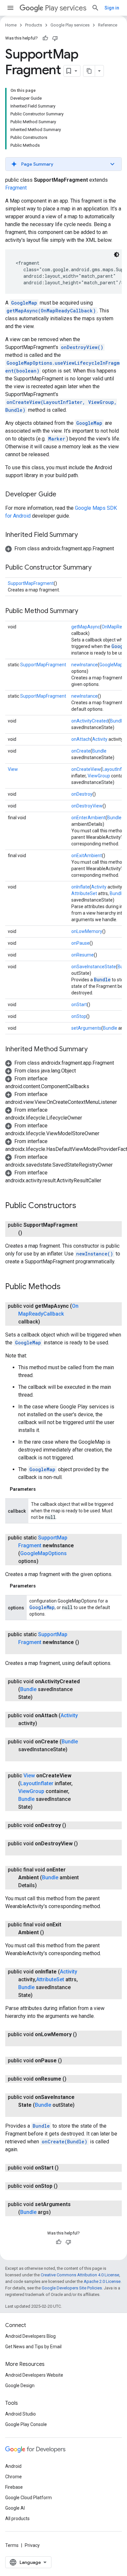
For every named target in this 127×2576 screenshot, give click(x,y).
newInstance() (95, 1254)
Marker (57, 439)
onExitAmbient (87, 856)
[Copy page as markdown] (89, 71)
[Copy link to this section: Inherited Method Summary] (94, 1050)
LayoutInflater (37, 1783)
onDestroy (82, 794)
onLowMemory (87, 931)
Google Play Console (26, 2424)
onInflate (80, 887)
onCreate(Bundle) (64, 2142)
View (13, 769)
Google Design (20, 2385)
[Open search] (95, 8)
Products (34, 25)
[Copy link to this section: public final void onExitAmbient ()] (50, 1933)
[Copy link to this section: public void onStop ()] (64, 2186)
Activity (100, 739)
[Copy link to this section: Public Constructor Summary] (98, 568)
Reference (108, 25)
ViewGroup (99, 776)
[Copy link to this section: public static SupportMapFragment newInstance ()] (25, 1650)
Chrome (14, 2477)
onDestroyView (87, 806)
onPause (80, 943)
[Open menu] (10, 8)
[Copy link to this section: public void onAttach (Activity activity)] (44, 1723)
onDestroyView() (82, 347)
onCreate (81, 751)
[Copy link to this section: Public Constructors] (83, 1206)
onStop (79, 1016)
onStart (79, 1005)
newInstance (85, 665)
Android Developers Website (34, 2375)
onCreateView (86, 769)
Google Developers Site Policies (72, 2288)
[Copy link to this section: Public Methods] (67, 1287)
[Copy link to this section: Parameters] (42, 1489)
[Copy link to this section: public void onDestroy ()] (73, 1825)
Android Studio (21, 2414)
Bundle (117, 721)
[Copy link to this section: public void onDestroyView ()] (25, 1852)
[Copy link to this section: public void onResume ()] (73, 2079)
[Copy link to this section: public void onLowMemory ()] (25, 2042)
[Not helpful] (55, 38)
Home (11, 25)
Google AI (15, 2508)
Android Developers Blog (30, 2336)
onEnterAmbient (88, 818)
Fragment (16, 188)
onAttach (81, 739)
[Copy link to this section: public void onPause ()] (68, 2061)
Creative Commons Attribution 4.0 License (80, 2275)
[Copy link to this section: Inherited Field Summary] (84, 535)
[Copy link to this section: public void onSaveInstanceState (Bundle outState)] (25, 2113)
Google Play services (70, 25)
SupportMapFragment (31, 583)
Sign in (112, 8)
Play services (66, 8)
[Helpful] (45, 38)
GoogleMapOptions (43, 1553)
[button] (63, 164)
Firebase (14, 2487)
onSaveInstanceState (94, 967)
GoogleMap (24, 303)
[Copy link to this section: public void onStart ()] (65, 2168)
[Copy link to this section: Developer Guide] (63, 495)
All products (17, 2518)
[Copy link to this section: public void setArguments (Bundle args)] (57, 2212)
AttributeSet (84, 893)
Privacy (32, 2545)
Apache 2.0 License (102, 2281)
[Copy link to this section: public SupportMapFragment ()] (29, 1233)
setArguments (86, 1028)
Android (13, 2466)
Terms (12, 2545)
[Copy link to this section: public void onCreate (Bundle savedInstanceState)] (25, 1757)
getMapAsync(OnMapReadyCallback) (51, 311)
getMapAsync (86, 627)
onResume (83, 955)
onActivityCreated (90, 721)
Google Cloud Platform (28, 2498)
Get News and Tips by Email (33, 2347)
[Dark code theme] (117, 255)
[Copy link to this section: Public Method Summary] (85, 611)
